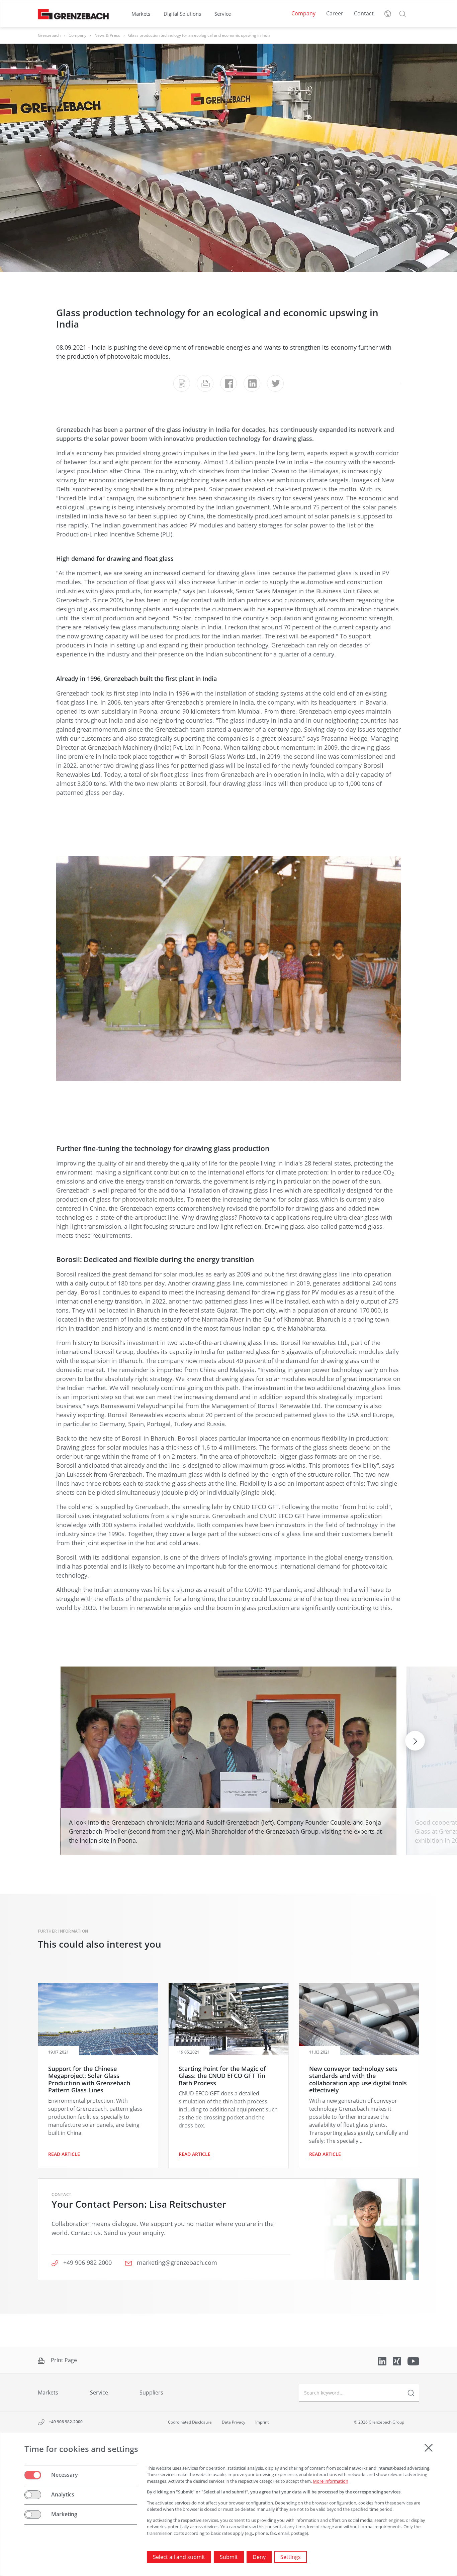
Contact (364, 13)
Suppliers (151, 2393)
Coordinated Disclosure (190, 2422)
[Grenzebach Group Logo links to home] (73, 14)
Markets (141, 14)
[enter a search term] (411, 2393)
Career (335, 13)
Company (303, 13)
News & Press (107, 35)
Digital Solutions (182, 14)
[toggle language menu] (388, 14)
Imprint (262, 2422)
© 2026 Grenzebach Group (379, 2422)
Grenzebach (49, 35)
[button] (402, 14)
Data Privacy (234, 2422)
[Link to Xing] (398, 2361)
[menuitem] (141, 14)
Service (223, 14)
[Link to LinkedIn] (383, 2361)
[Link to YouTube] (413, 2361)
